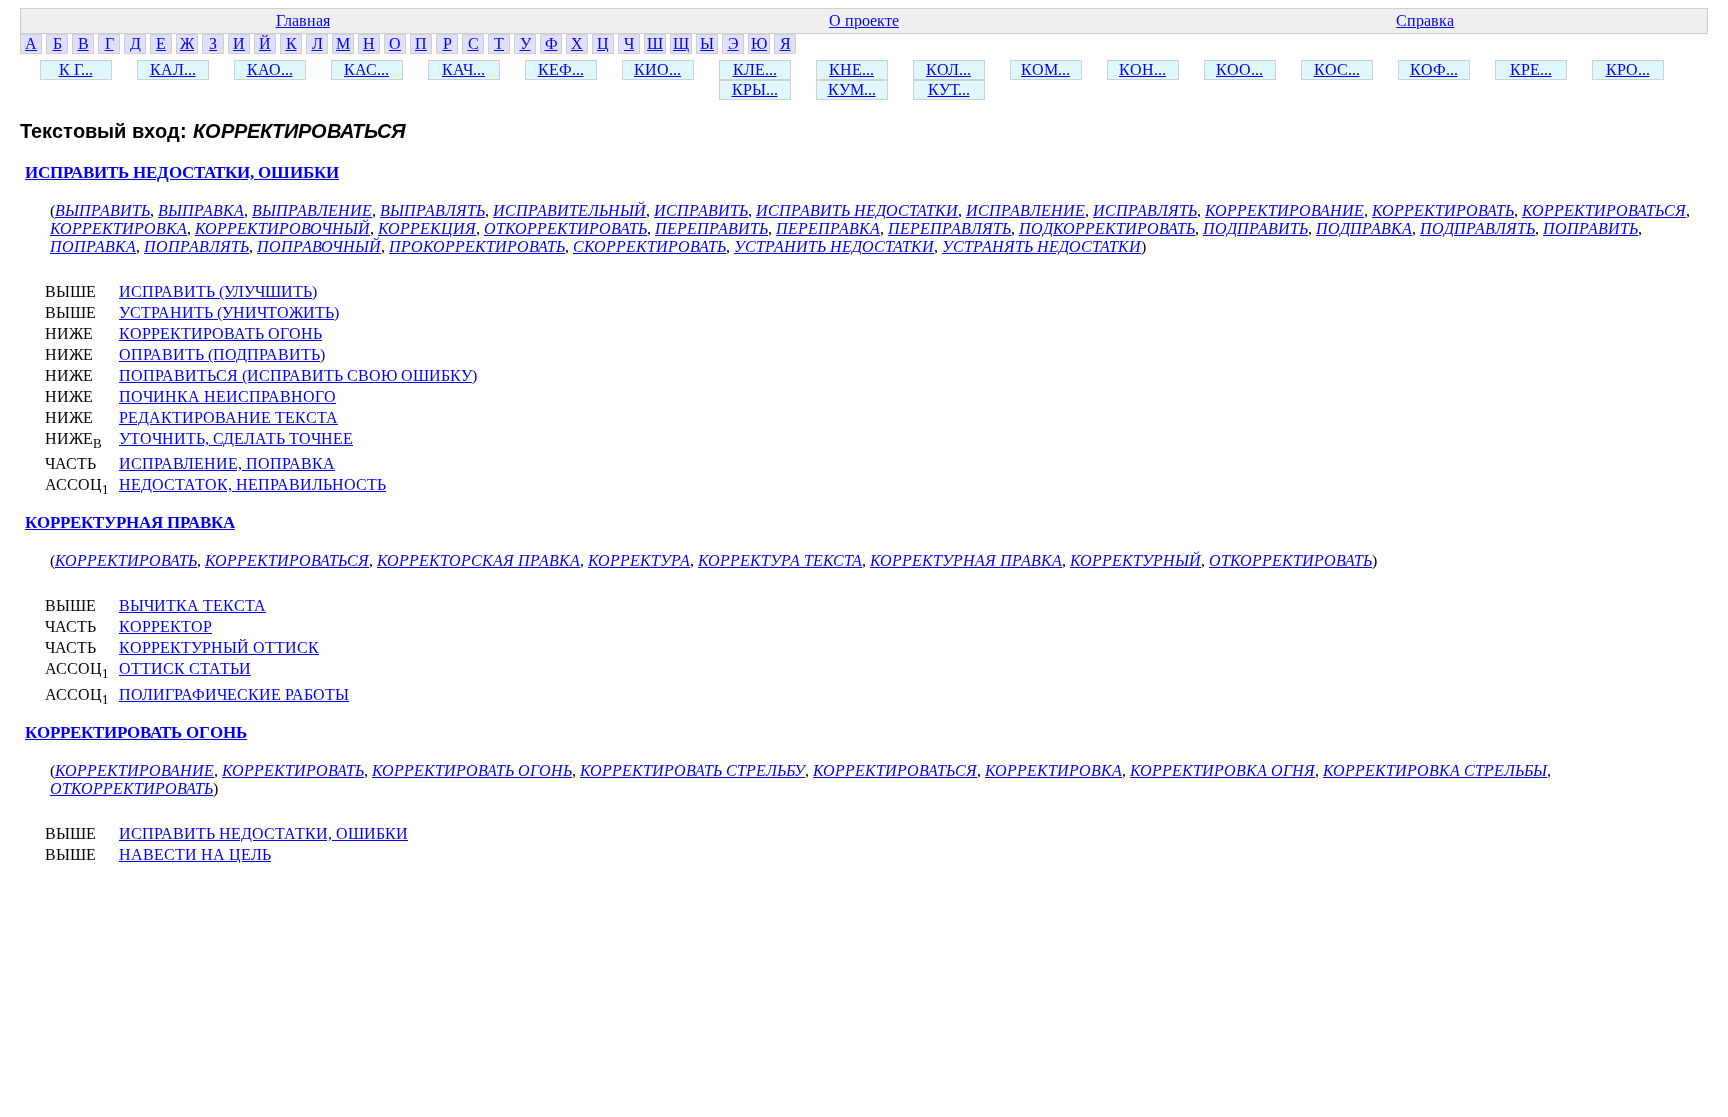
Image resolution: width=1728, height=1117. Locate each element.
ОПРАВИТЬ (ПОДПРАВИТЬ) (222, 354)
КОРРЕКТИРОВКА (118, 228)
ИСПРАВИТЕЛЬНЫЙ (569, 210)
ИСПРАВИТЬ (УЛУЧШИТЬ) (218, 291)
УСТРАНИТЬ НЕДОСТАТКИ (834, 246)
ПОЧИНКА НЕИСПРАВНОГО (227, 396)
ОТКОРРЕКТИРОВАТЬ (565, 228)
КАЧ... (463, 69)
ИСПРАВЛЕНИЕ (1025, 210)
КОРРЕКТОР (165, 626)
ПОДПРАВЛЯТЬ (1477, 228)
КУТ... (949, 89)
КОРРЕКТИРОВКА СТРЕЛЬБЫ (1435, 770)
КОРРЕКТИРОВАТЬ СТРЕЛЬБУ (692, 770)
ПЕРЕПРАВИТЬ (711, 228)
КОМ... (1045, 69)
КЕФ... (561, 69)
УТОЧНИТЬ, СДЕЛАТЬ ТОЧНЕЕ (236, 438)
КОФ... (1434, 69)
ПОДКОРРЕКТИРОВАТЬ (1107, 228)
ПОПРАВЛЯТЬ (196, 246)
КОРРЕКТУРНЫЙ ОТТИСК (219, 647)
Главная (303, 20)
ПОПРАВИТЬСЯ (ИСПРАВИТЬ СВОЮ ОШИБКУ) (298, 375)
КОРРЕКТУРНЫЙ (1135, 560)
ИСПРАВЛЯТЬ (1145, 210)
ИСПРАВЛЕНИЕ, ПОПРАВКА (227, 463)
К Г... (76, 69)
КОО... (1239, 69)
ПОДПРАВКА (1364, 228)
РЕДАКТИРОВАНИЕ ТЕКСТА (228, 417)
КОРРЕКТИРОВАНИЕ (1284, 210)
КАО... (270, 69)
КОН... (1142, 69)
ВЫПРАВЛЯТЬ (432, 210)
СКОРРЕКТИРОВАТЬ (649, 246)
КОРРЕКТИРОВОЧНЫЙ (282, 228)
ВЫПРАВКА (201, 210)
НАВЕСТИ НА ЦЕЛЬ (195, 854)
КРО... (1628, 69)
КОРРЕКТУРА (639, 560)
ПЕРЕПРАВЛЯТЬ (949, 228)
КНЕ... (851, 69)
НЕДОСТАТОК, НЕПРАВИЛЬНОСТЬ (252, 484)
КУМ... (852, 89)
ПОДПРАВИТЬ (1255, 228)
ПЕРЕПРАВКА (828, 228)
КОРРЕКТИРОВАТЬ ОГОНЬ (220, 333)
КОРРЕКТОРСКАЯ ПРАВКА (478, 560)
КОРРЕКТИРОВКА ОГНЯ (1222, 770)
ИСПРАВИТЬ (701, 210)
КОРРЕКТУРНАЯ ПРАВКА (130, 522)
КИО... (657, 69)
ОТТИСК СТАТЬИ (185, 668)
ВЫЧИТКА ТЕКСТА (192, 605)
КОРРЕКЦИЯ (427, 228)
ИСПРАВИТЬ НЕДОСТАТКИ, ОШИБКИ (182, 172)
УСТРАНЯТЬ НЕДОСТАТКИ (1041, 246)
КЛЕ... (755, 69)
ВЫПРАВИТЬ (102, 210)
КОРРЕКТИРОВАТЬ (1443, 210)
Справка (1425, 20)
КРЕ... (1531, 69)
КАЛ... (173, 69)
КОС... (1337, 69)
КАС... (366, 69)
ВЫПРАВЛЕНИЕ (312, 210)
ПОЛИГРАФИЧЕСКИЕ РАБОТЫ (234, 694)
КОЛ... (948, 69)
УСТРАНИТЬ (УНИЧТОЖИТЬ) (229, 312)
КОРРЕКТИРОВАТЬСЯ (1604, 210)
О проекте (864, 20)
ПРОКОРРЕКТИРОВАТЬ (477, 246)
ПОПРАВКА (93, 246)
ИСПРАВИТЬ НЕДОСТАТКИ (857, 210)
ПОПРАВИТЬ (1590, 228)
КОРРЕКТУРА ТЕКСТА (780, 560)
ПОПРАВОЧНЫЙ (319, 246)
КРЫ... (755, 89)
